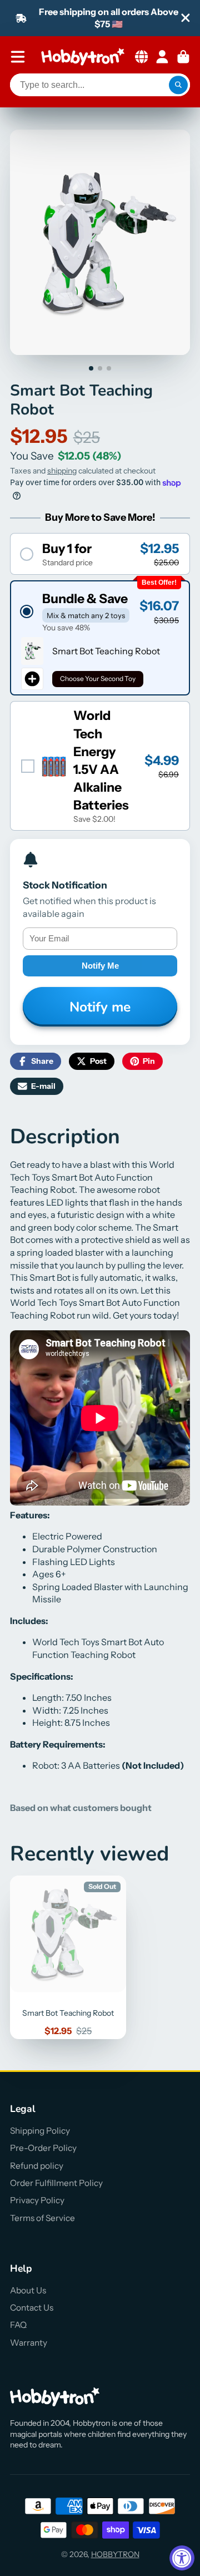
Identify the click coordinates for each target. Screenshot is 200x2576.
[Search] (178, 85)
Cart (183, 57)
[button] (100, 554)
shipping (62, 471)
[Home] (83, 57)
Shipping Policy (40, 2131)
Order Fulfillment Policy (56, 2183)
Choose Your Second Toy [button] (98, 678)
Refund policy (37, 2166)
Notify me (100, 966)
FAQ (18, 2325)
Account (162, 57)
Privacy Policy (37, 2200)
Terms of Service (42, 2218)
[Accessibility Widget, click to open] (182, 2558)
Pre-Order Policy (43, 2148)
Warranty (29, 2343)
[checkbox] (100, 766)
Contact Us (32, 2308)
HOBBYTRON (115, 2554)
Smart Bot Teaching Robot (68, 1957)
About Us (28, 2290)
